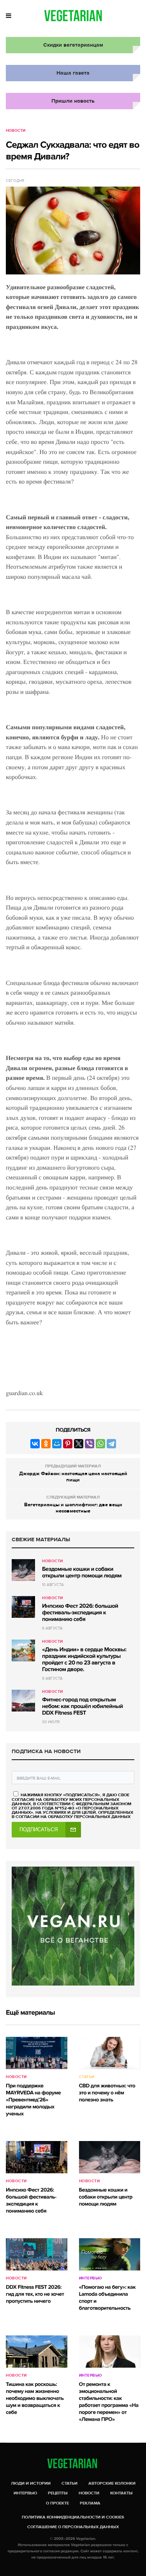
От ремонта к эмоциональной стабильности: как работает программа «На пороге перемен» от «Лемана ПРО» (109, 2402)
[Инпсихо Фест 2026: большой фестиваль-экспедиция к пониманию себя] (23, 1607)
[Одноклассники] (46, 1444)
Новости (16, 131)
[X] (79, 1444)
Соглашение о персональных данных (73, 2527)
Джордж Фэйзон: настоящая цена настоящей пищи (73, 1477)
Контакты (121, 2493)
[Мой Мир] (57, 1444)
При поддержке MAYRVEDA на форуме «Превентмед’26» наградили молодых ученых (33, 2100)
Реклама (90, 2503)
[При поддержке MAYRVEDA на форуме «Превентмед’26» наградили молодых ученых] (37, 2053)
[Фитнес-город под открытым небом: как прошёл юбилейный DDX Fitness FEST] (23, 1701)
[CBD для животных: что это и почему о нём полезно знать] (110, 2053)
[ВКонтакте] (35, 1444)
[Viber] (90, 1444)
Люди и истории (31, 2483)
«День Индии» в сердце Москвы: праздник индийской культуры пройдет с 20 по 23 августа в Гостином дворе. (84, 1660)
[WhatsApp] (100, 1444)
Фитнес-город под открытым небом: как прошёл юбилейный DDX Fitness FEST (83, 1706)
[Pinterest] (68, 1444)
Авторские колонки (112, 2483)
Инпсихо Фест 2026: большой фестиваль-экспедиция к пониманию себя (80, 1613)
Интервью (91, 2278)
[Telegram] (111, 1444)
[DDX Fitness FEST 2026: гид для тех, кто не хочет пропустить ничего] (37, 2254)
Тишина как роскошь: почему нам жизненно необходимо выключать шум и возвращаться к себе (35, 2399)
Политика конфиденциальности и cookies (73, 2517)
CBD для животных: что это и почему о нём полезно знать (107, 2093)
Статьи (87, 2077)
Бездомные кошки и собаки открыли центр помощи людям (82, 1573)
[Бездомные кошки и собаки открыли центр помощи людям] (23, 1570)
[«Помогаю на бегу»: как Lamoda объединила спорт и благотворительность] (110, 2254)
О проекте (57, 2503)
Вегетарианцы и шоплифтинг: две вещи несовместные (73, 1508)
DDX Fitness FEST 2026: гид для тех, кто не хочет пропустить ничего (35, 2294)
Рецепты (58, 2493)
